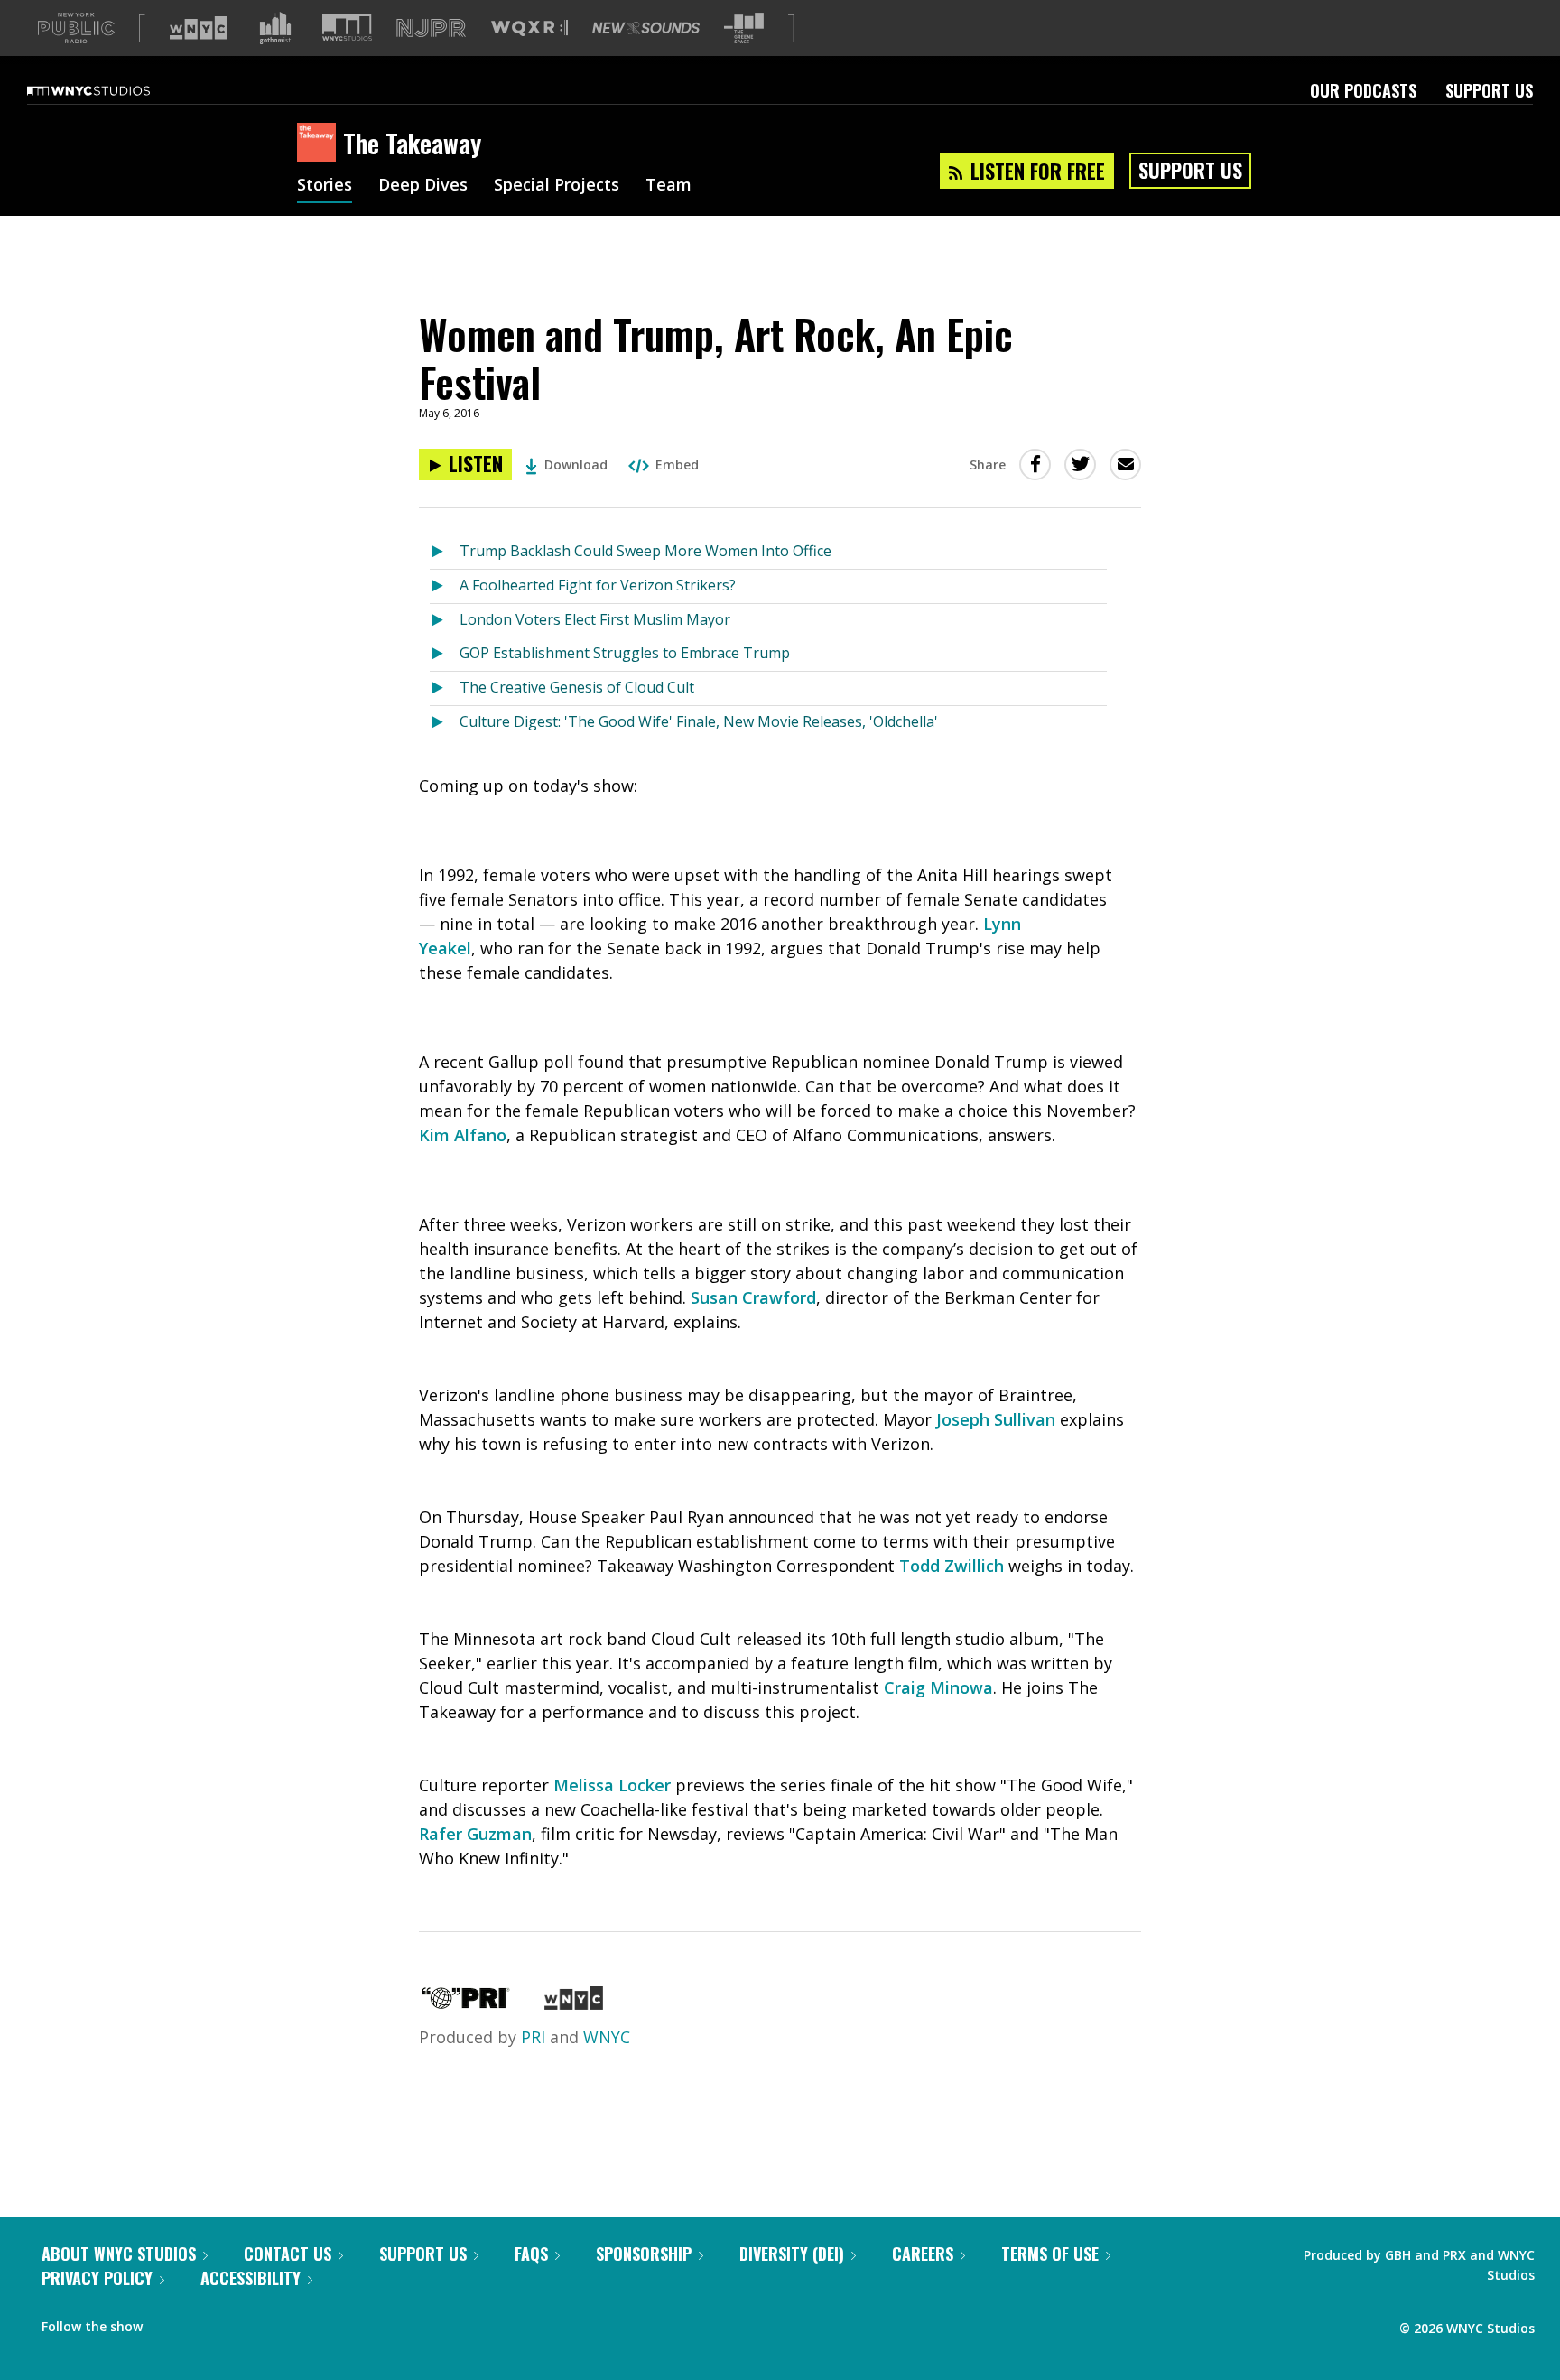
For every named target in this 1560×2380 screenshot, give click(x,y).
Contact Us (288, 2254)
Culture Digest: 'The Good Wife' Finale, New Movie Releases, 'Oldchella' (699, 721)
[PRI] (466, 2003)
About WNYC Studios (119, 2254)
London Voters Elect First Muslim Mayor (595, 619)
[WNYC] (574, 2003)
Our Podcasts (1363, 90)
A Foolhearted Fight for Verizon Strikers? (598, 585)
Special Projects (557, 186)
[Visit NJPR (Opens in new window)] (431, 28)
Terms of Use (1050, 2254)
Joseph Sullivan (996, 1419)
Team (669, 186)
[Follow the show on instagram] (238, 2322)
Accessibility (251, 2278)
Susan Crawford (753, 1297)
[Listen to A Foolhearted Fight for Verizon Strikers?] (445, 586)
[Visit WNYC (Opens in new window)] (199, 28)
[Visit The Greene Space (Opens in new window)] (744, 28)
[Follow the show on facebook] (169, 2322)
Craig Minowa (938, 1687)
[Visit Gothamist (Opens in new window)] (275, 28)
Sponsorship (644, 2254)
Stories (325, 186)
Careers (923, 2254)
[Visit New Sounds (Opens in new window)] (646, 28)
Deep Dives (423, 186)
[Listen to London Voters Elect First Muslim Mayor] (445, 621)
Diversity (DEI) (792, 2254)
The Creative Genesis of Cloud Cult (577, 687)
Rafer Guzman (475, 1834)
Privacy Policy (97, 2278)
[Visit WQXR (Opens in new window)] (529, 28)
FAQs (531, 2254)
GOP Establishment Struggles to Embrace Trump (625, 653)
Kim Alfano (463, 1135)
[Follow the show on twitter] (204, 2322)
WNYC (607, 2037)
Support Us (1489, 90)
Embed (677, 465)
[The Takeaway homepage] (320, 144)
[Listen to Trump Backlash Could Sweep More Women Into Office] (445, 552)
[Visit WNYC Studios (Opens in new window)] (347, 28)
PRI (533, 2037)
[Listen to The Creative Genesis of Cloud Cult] (445, 688)
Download (576, 465)
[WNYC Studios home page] (111, 90)
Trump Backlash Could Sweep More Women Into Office (645, 551)
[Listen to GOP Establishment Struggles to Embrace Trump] (445, 654)
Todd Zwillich (952, 1566)
